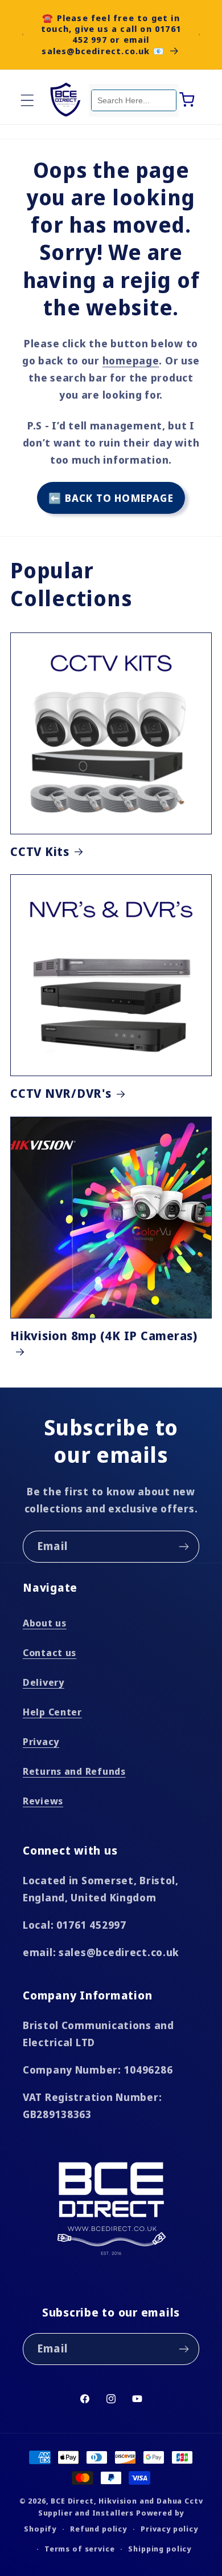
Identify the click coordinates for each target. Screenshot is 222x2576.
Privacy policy (169, 2529)
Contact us (50, 1652)
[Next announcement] (199, 34)
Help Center (52, 1712)
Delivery (44, 1682)
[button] (28, 100)
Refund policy (98, 2529)
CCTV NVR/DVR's (61, 1093)
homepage (131, 360)
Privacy (41, 1741)
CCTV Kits (40, 851)
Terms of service (79, 2549)
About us (45, 1623)
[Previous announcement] (23, 34)
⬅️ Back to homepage (111, 498)
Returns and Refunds (74, 1771)
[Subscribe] (184, 1547)
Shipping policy (160, 2549)
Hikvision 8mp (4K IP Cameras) (104, 1336)
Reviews (43, 1801)
